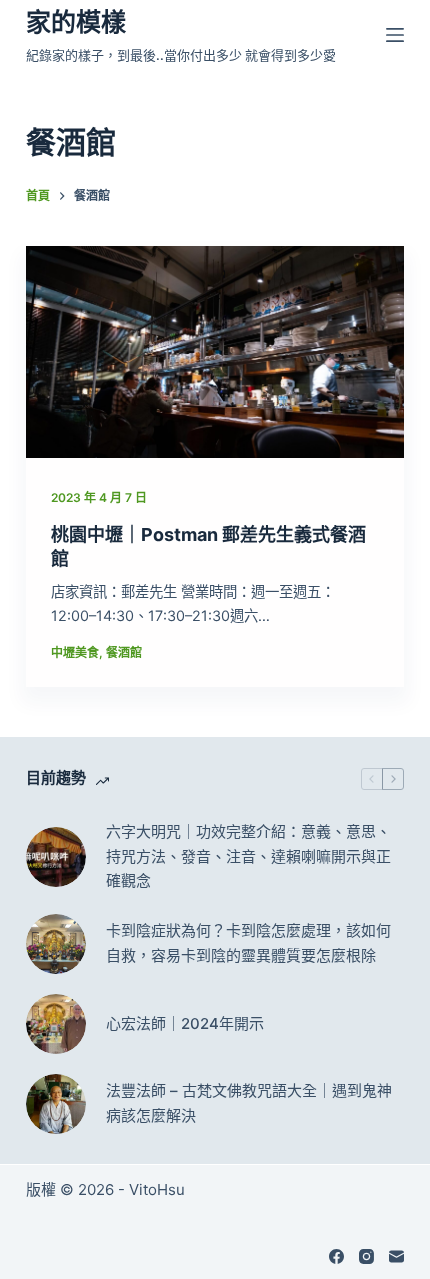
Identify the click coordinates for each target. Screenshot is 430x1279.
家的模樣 (76, 22)
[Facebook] (336, 1256)
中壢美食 (75, 652)
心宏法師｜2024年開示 (185, 1023)
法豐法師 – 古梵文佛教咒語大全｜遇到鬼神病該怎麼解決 (249, 1103)
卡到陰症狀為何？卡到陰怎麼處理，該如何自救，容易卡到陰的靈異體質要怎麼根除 (248, 943)
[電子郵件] (396, 1256)
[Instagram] (366, 1256)
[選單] (395, 35)
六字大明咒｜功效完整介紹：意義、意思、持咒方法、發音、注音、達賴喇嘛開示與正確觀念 (248, 856)
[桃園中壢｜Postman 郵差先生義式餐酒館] (215, 352)
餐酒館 (124, 652)
